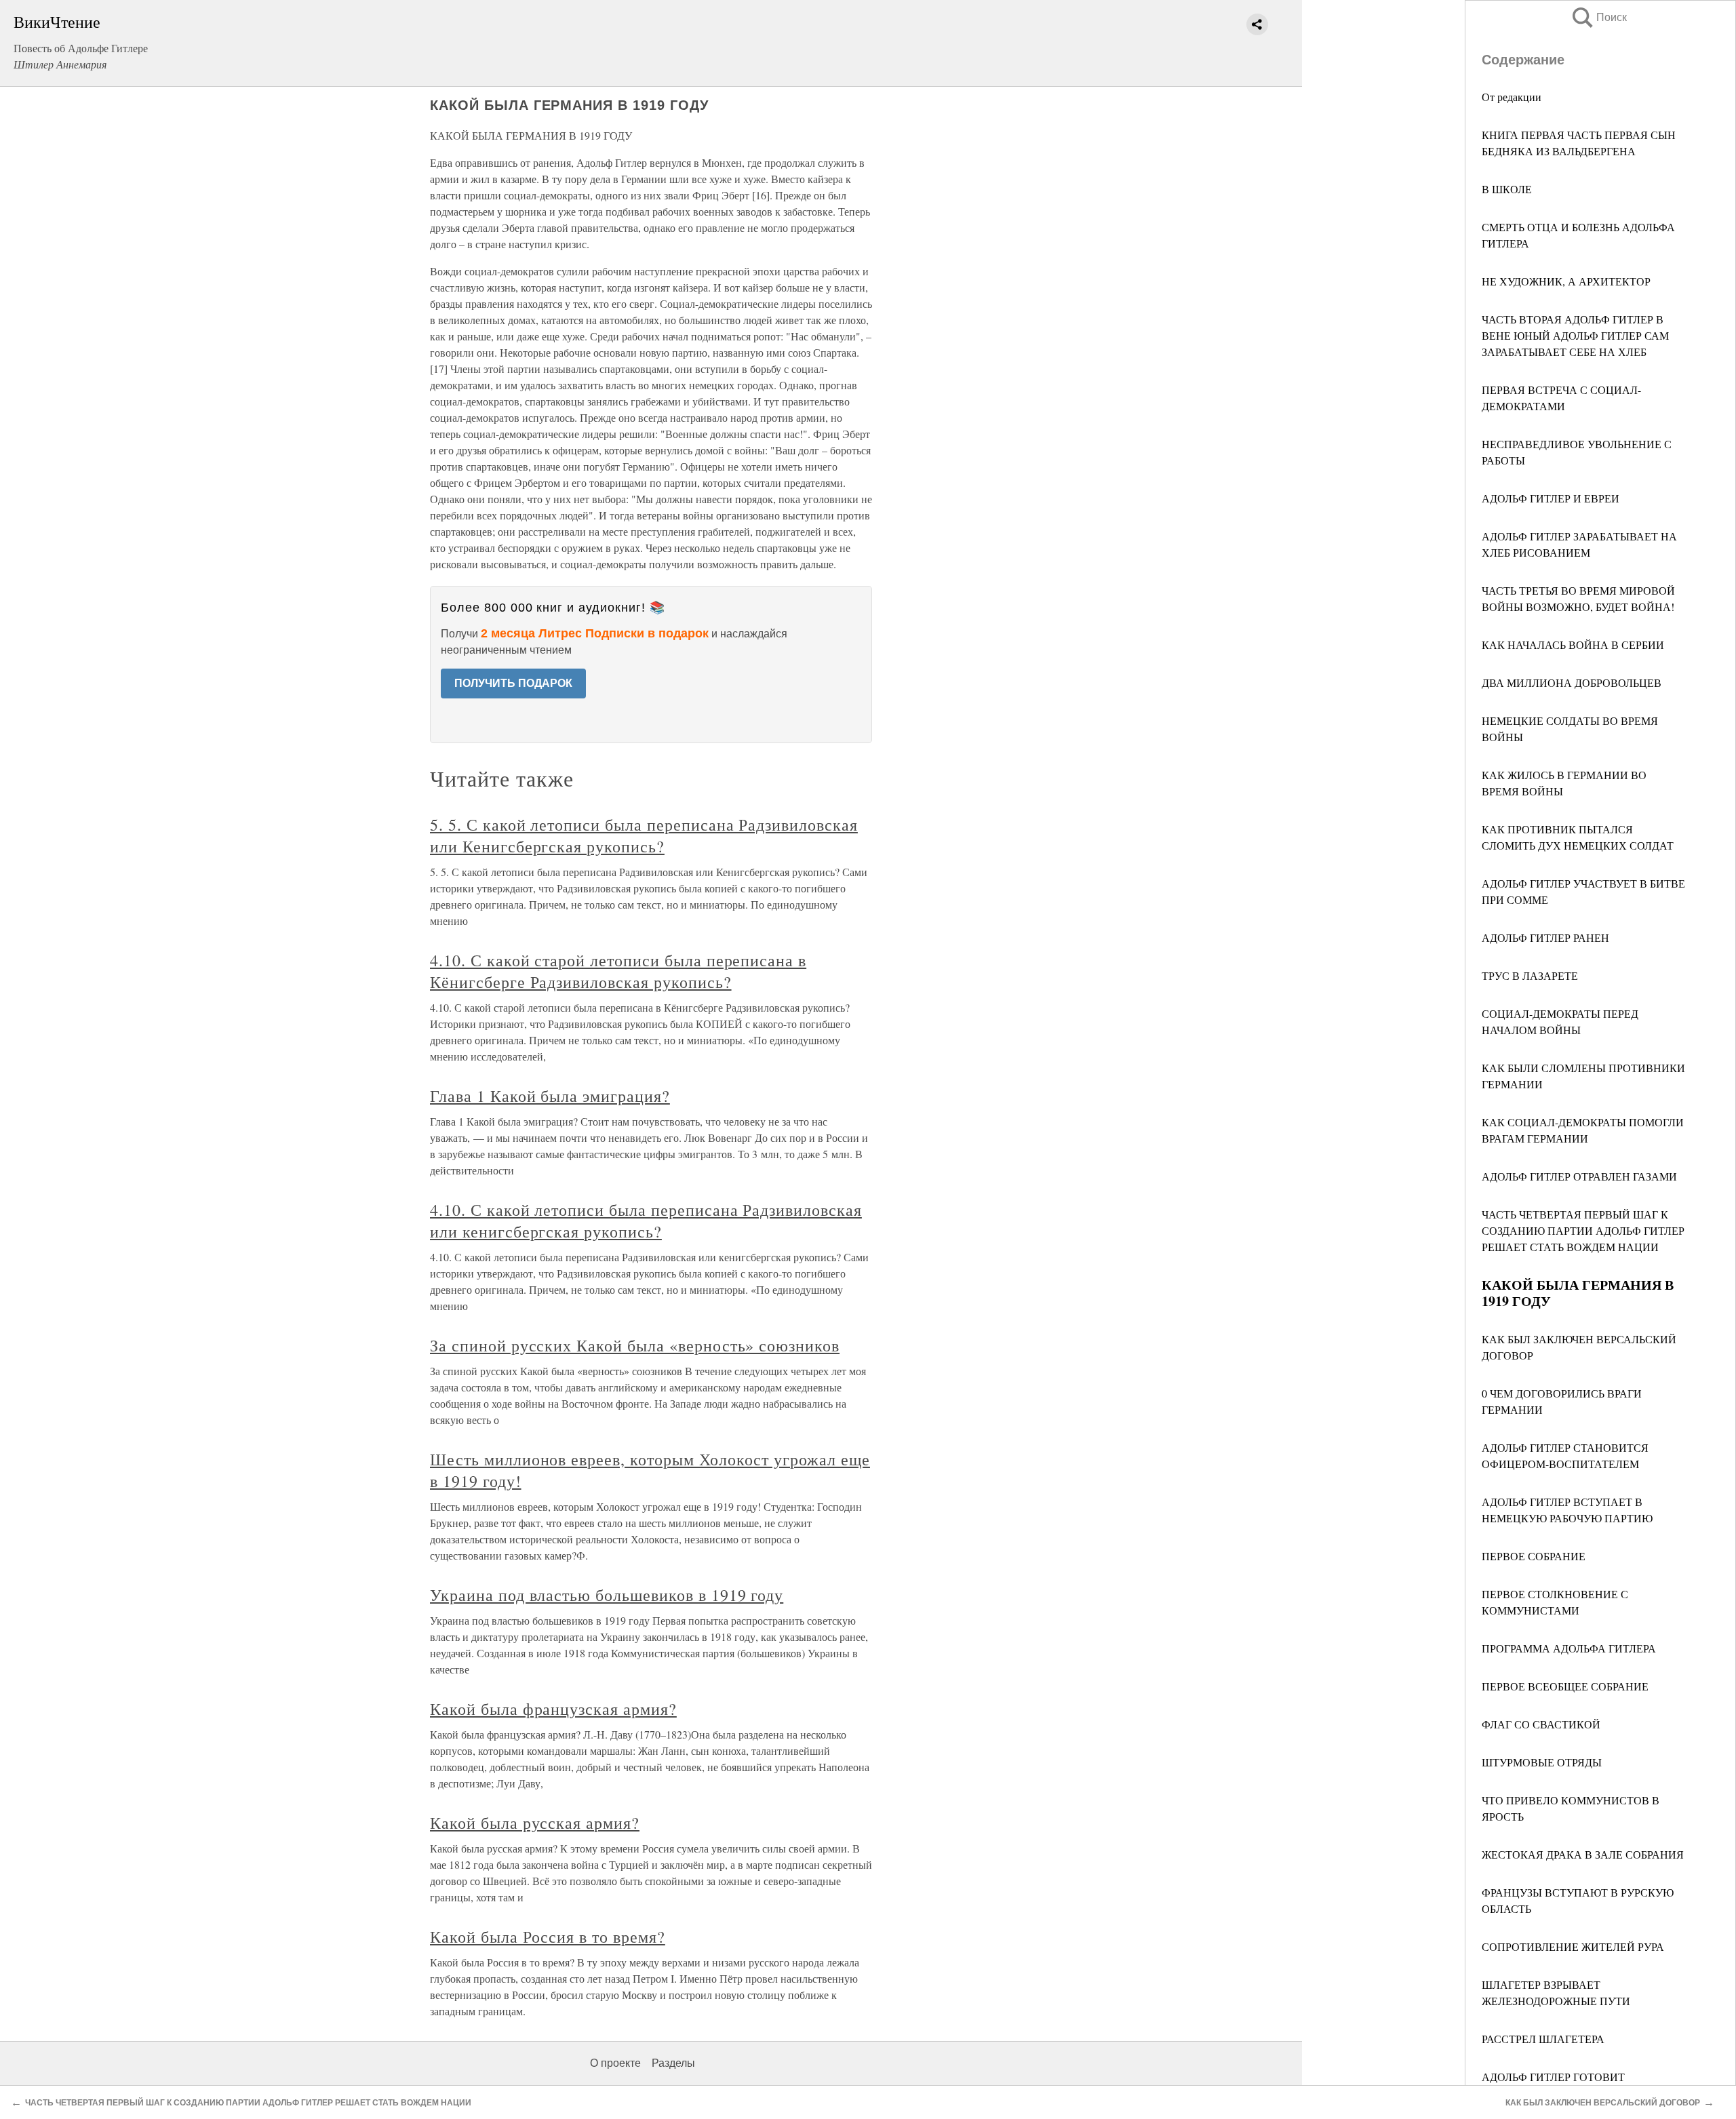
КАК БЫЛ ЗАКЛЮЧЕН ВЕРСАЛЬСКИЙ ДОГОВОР (1603, 2103)
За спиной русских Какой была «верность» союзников (635, 1345)
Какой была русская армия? (535, 1823)
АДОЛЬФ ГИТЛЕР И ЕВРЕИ (1551, 498)
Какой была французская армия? (553, 1709)
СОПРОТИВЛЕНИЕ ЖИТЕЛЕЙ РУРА (1573, 1946)
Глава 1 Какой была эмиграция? (550, 1096)
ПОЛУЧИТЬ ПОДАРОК (513, 683)
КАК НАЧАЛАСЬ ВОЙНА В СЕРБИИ (1573, 645)
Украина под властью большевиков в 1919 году (607, 1595)
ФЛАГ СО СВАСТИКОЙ (1541, 1724)
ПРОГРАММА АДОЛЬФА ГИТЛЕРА (1569, 1648)
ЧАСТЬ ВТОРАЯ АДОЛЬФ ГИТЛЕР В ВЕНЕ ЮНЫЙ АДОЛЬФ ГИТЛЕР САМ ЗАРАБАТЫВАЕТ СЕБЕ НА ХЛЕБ (1575, 335)
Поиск (1598, 17)
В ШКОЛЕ (1507, 189)
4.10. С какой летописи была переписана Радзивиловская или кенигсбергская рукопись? (646, 1221)
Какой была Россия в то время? (548, 1937)
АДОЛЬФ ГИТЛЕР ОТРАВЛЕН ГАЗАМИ (1579, 1176)
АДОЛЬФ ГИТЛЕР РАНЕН (1545, 937)
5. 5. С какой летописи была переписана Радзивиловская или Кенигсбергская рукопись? (644, 835)
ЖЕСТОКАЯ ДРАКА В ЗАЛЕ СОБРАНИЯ (1583, 1854)
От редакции (1512, 97)
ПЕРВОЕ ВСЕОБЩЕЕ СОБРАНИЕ (1565, 1686)
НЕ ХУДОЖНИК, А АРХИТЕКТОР (1566, 281)
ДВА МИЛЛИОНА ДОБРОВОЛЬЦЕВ (1572, 682)
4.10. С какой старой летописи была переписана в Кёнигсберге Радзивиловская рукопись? (618, 971)
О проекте (615, 2063)
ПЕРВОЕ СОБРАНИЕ (1534, 1556)
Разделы (673, 2063)
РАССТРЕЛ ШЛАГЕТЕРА (1543, 2039)
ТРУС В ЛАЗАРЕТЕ (1530, 975)
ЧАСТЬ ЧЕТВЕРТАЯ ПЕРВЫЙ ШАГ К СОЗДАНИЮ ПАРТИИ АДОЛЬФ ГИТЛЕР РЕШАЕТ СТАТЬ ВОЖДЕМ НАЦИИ (1583, 1230)
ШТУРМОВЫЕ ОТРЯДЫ (1542, 1762)
